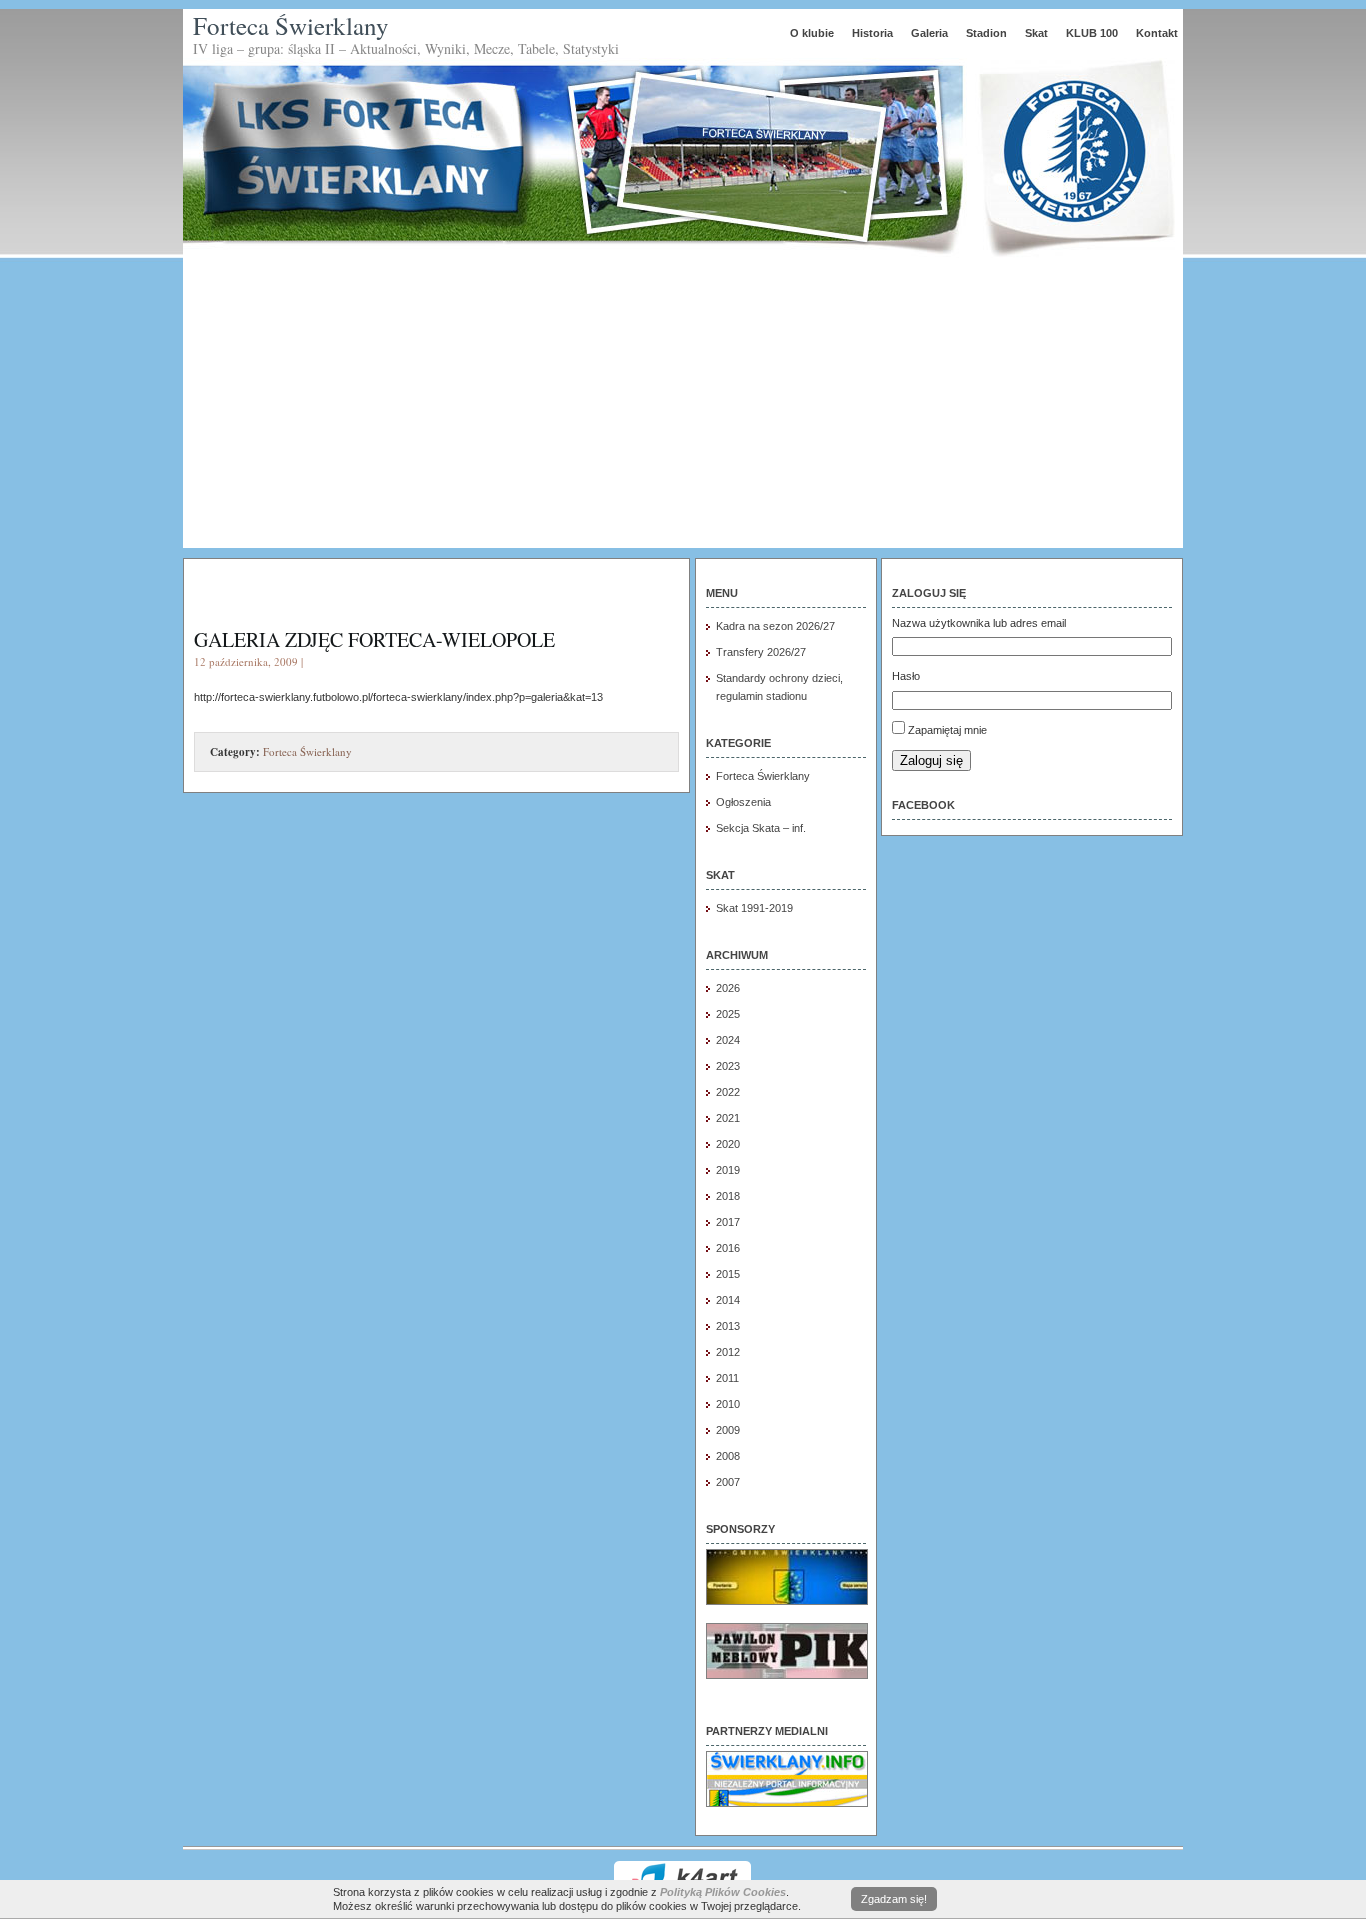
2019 (728, 1170)
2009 (728, 1430)
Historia (872, 33)
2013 (728, 1326)
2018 (728, 1196)
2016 (728, 1248)
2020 (728, 1144)
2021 (728, 1118)
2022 (728, 1092)
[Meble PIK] (787, 1675)
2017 (728, 1222)
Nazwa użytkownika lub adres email (979, 623)
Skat (1036, 33)
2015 (728, 1274)
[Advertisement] (683, 408)
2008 (728, 1456)
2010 (728, 1404)
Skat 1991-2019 (754, 908)
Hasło (906, 676)
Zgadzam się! (894, 1899)
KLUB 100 (1092, 33)
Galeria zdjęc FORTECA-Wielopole (374, 639)
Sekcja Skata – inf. (761, 828)
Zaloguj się (931, 760)
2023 (728, 1066)
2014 (728, 1300)
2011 (727, 1378)
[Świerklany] (787, 1803)
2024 (728, 1040)
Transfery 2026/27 (761, 652)
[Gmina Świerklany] (787, 1601)
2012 (728, 1352)
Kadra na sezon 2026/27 (775, 626)
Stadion (986, 33)
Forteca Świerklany (291, 25)
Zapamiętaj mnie (947, 730)
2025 (728, 1014)
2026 (728, 988)
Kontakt (1157, 33)
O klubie (812, 33)
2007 (728, 1482)
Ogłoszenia (743, 802)
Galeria (929, 33)
